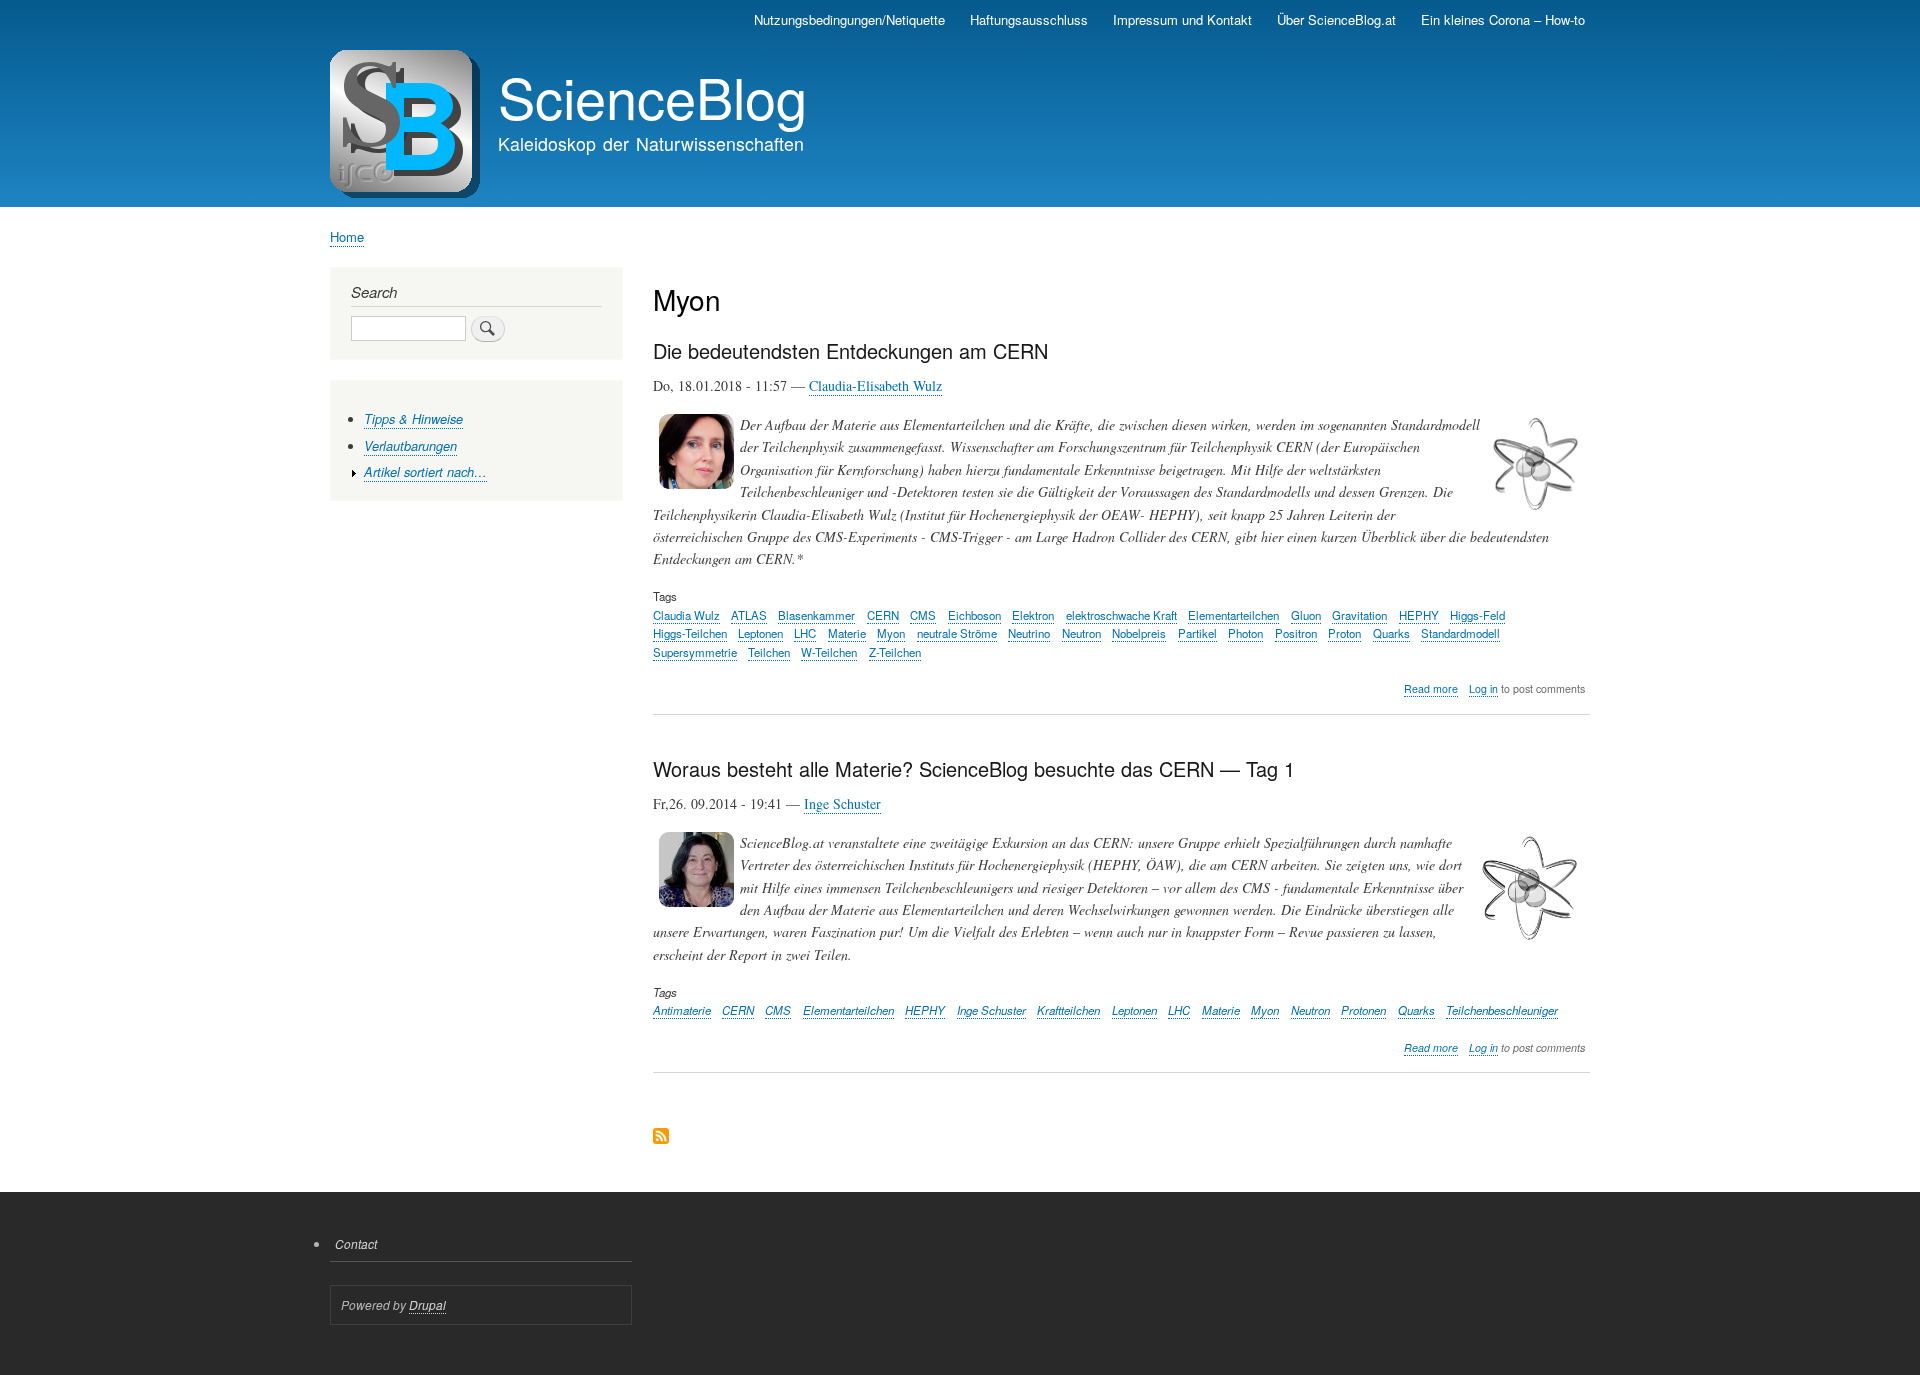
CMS (923, 615)
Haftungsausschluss (1029, 19)
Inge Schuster (842, 803)
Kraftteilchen (1068, 1010)
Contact (356, 1243)
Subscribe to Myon (661, 1137)
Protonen (1363, 1010)
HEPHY (1419, 615)
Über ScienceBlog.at (1336, 19)
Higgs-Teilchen (690, 633)
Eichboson (974, 615)
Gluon (1306, 615)
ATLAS (749, 615)
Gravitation (1359, 615)
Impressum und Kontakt (1182, 19)
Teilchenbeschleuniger (1502, 1010)
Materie (847, 633)
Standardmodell (1460, 633)
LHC (805, 633)
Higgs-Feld (1477, 615)
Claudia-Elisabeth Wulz (875, 385)
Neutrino (1029, 633)
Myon (891, 633)
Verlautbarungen (410, 446)
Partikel (1197, 633)
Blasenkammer (816, 615)
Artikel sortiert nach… (425, 472)
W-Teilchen (829, 652)
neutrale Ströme (957, 633)
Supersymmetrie (695, 652)
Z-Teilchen (895, 652)
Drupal (427, 1304)
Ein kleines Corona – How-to (1503, 19)
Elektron (1033, 615)
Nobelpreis (1139, 633)
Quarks (1391, 633)
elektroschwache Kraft (1121, 615)
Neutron (1081, 633)
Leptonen (760, 633)
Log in (1483, 688)
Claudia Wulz (686, 615)
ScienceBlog (652, 96)
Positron (1296, 633)
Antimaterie (682, 1010)
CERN (883, 615)
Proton (1344, 633)
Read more (1431, 689)
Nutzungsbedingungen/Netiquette (849, 19)
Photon (1245, 633)
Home (347, 236)
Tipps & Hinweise (413, 419)
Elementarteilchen (1233, 615)
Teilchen (769, 652)
